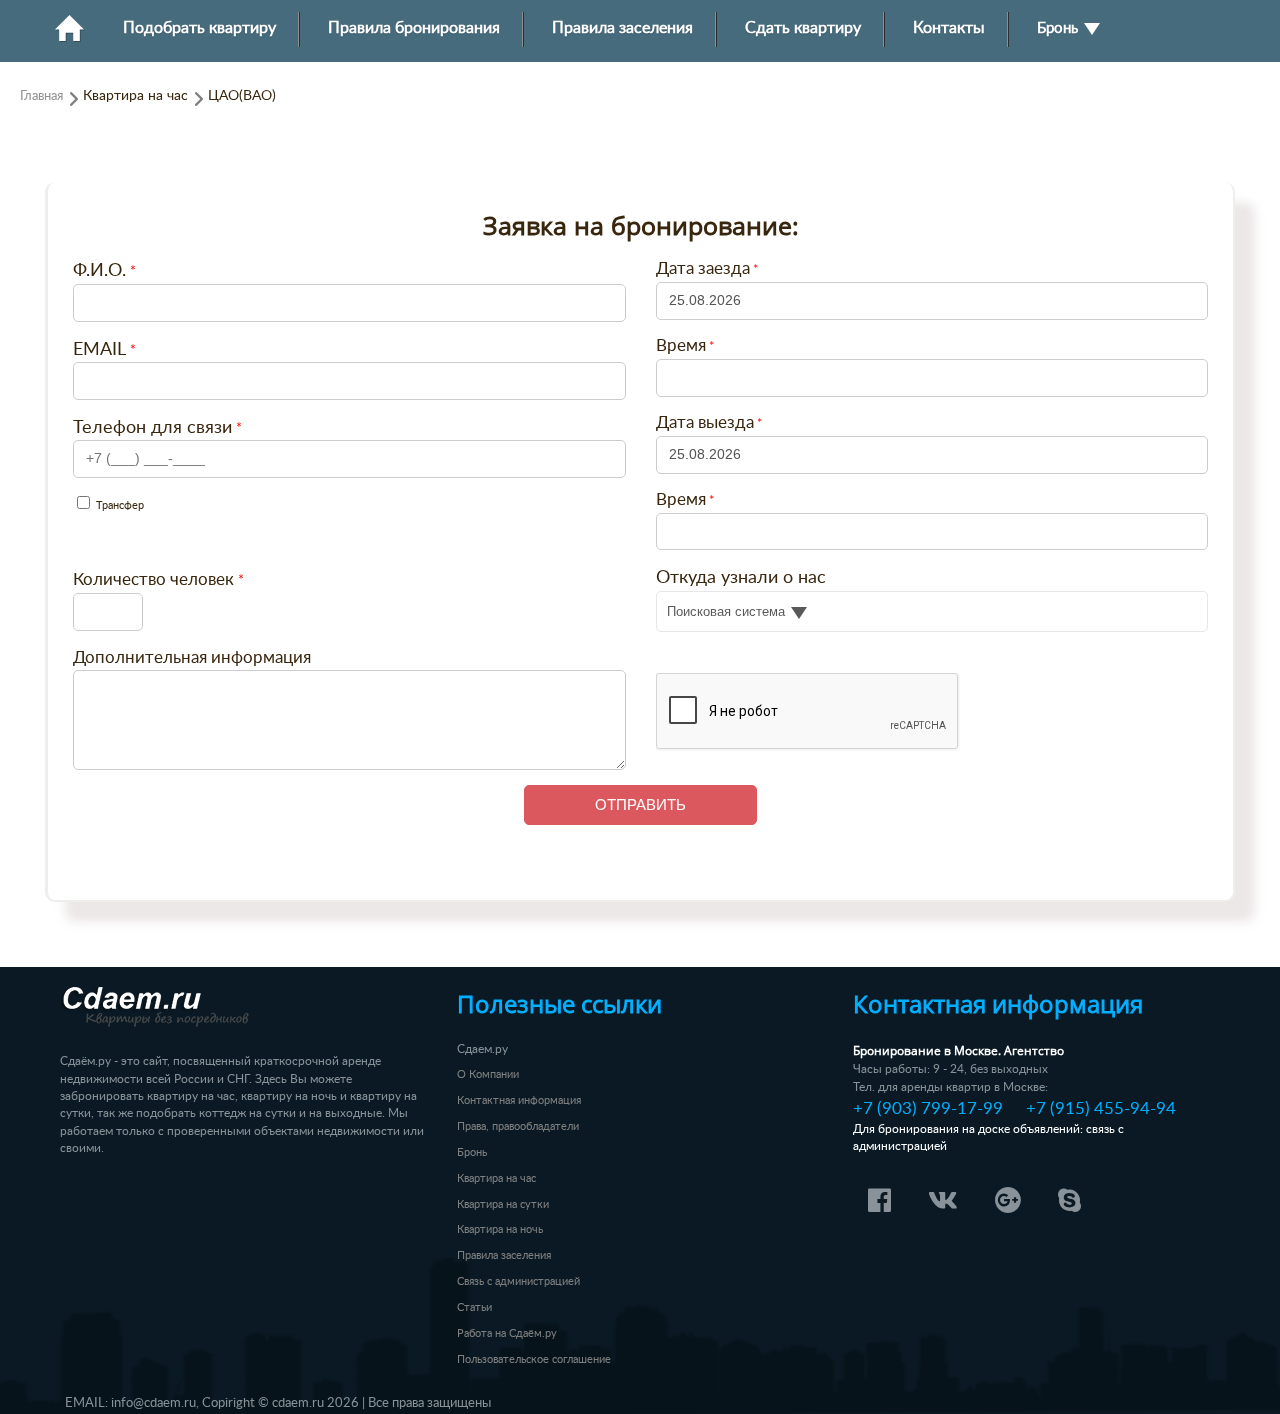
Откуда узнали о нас (741, 577)
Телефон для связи (152, 427)
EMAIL (99, 349)
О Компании (488, 1074)
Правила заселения (622, 28)
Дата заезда (703, 269)
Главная (41, 96)
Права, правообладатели (518, 1126)
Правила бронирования (414, 28)
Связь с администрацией (518, 1281)
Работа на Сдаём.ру (507, 1333)
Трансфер (118, 505)
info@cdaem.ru (153, 1403)
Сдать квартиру (803, 28)
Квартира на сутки (503, 1204)
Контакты (949, 28)
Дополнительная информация (192, 657)
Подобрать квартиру (199, 28)
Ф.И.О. (99, 270)
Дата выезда (705, 423)
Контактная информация (519, 1100)
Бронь (1059, 28)
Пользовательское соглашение (534, 1359)
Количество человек (153, 579)
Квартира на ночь (500, 1229)
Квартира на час (496, 1178)
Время (681, 346)
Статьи (474, 1307)
